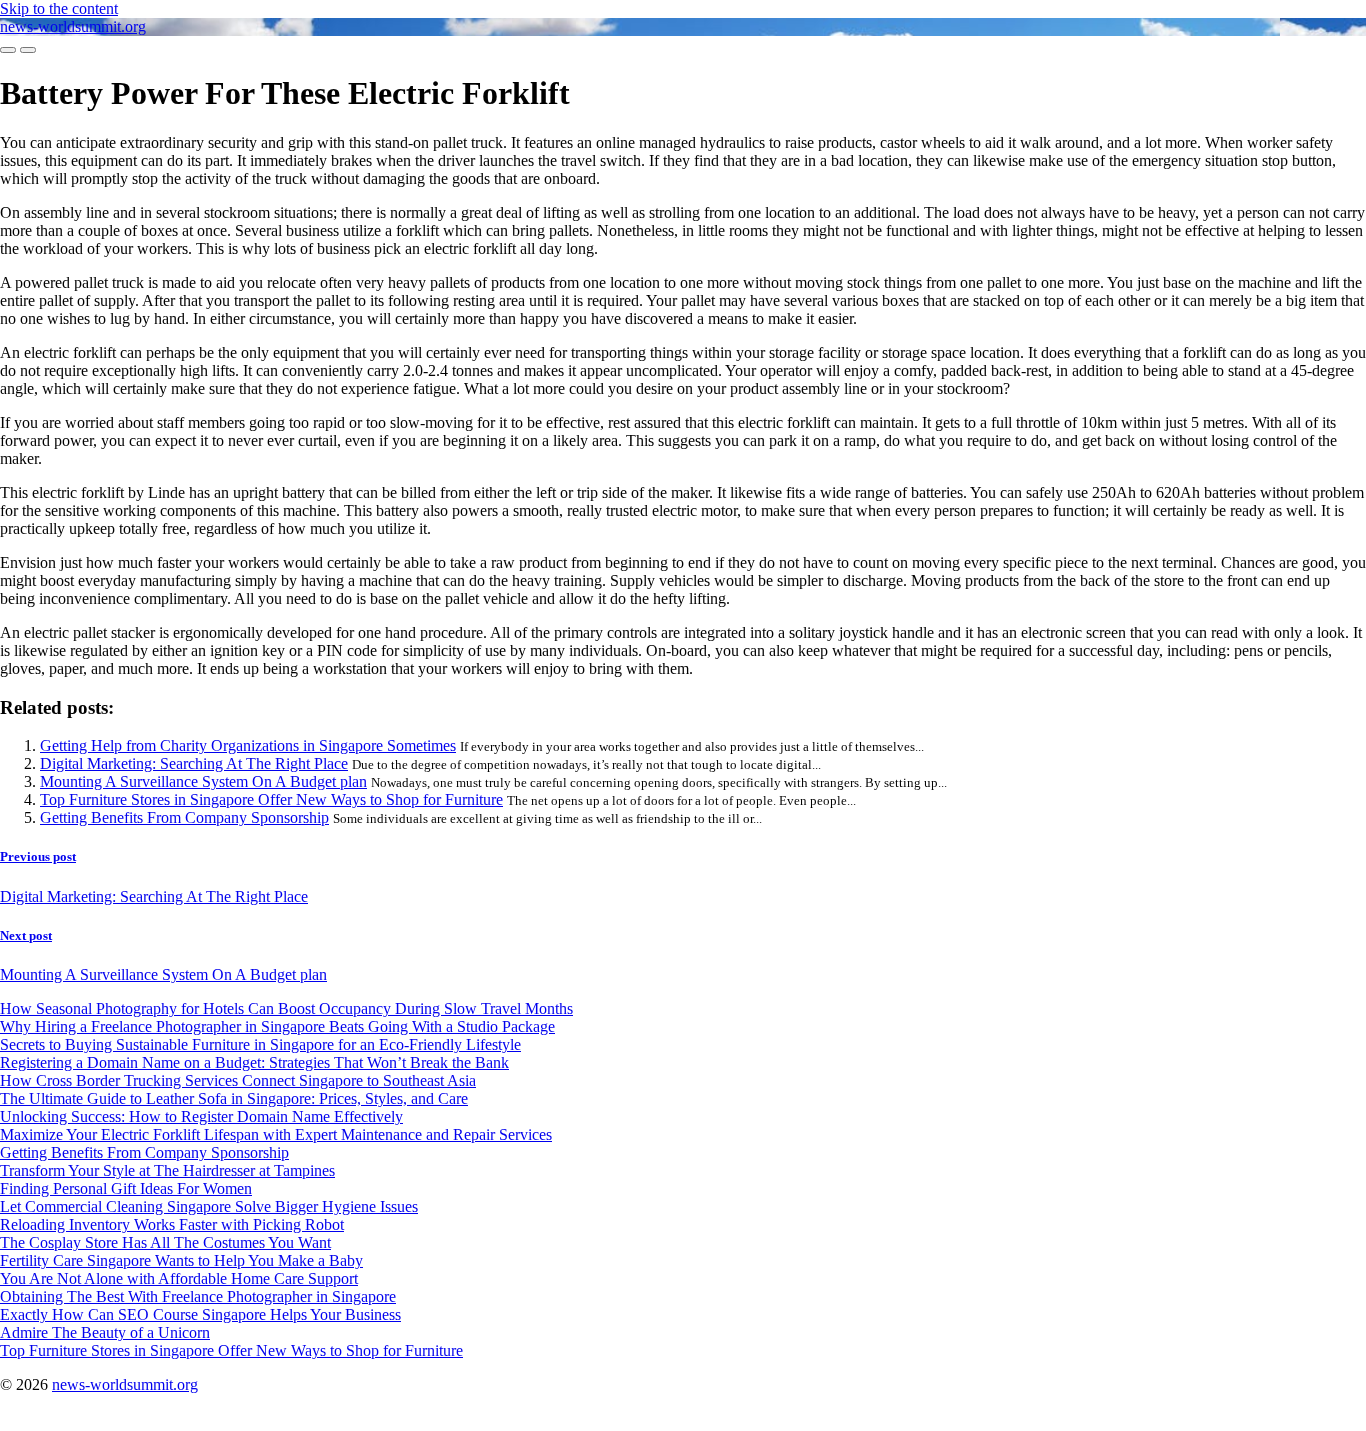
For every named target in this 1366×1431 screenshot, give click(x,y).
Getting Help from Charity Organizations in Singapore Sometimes (248, 745)
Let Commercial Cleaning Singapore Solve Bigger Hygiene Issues (209, 1206)
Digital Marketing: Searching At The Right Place (194, 763)
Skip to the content (59, 8)
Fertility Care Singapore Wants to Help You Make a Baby (181, 1260)
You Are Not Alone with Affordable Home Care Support (179, 1278)
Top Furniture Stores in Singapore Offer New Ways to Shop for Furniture (271, 799)
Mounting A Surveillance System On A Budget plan (203, 781)
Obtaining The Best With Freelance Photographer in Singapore (198, 1296)
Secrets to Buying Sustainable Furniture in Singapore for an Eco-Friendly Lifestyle (260, 1044)
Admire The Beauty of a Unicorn (105, 1332)
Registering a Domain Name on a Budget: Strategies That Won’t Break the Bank (254, 1062)
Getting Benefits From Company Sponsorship (184, 817)
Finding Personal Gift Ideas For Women (126, 1188)
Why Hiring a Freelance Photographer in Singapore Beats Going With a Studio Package (277, 1026)
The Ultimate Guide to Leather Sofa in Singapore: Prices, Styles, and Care (234, 1098)
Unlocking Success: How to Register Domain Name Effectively (201, 1116)
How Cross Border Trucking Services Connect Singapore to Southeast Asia (238, 1080)
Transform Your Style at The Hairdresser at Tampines (167, 1170)
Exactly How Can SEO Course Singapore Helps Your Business (200, 1314)
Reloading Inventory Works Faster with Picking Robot (172, 1224)
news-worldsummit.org (73, 26)
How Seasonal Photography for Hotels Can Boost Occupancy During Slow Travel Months (286, 1008)
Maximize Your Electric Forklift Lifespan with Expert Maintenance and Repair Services (276, 1134)
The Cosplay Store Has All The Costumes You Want (165, 1242)
